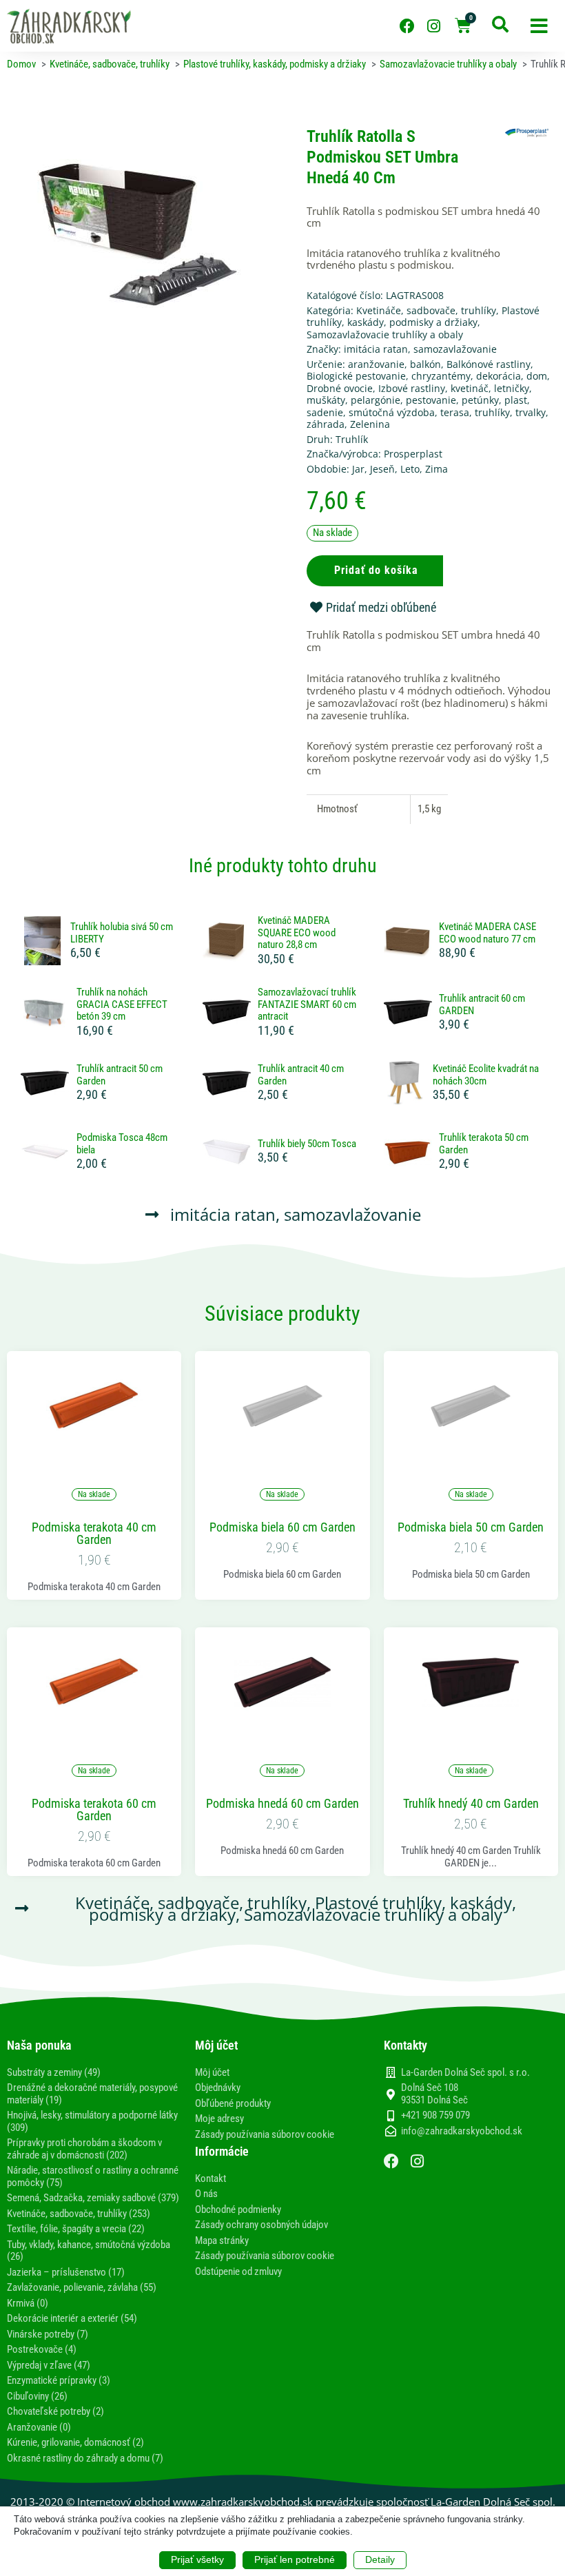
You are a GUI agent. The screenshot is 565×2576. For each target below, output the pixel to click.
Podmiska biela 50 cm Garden (471, 1527)
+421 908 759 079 (435, 2115)
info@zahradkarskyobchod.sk (462, 2131)
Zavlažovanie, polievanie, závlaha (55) (82, 2287)
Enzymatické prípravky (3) (59, 2380)
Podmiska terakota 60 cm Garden (94, 1810)
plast (516, 400)
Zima (436, 469)
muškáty (326, 400)
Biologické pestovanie (356, 376)
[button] (539, 26)
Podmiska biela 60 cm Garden (282, 1527)
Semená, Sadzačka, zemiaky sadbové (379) (93, 2198)
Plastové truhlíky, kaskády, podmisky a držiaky (423, 317)
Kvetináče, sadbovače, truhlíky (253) (79, 2214)
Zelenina (370, 424)
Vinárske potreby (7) (48, 2334)
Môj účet (212, 2072)
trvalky (531, 412)
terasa (455, 412)
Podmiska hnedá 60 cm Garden (282, 1804)
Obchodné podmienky (238, 2209)
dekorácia (499, 376)
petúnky (480, 400)
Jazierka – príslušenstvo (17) (66, 2272)
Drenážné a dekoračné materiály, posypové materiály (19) (92, 2094)
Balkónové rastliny (489, 364)
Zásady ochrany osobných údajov (261, 2225)
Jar (358, 469)
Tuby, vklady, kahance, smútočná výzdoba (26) (89, 2251)
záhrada (326, 424)
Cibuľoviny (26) (37, 2396)
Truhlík (352, 439)
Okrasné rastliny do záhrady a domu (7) (85, 2458)
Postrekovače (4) (42, 2349)
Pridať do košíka (376, 570)
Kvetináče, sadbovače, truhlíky (426, 310)
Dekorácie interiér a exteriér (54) (72, 2318)
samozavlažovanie (455, 349)
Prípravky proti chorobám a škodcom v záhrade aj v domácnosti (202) (84, 2149)
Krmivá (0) (28, 2303)
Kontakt (210, 2178)
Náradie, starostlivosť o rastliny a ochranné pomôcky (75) (93, 2176)
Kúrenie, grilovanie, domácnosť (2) (75, 2442)
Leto (410, 469)
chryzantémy (441, 376)
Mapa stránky (222, 2240)
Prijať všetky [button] (197, 2559)
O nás (206, 2194)
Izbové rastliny (412, 388)
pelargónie (376, 400)
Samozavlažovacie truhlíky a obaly (385, 334)
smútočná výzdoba (392, 412)
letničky (512, 388)
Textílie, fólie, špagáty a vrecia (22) (76, 2229)
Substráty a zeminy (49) (54, 2072)
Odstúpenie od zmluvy (238, 2271)
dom (537, 376)
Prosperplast (413, 454)
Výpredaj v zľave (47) (49, 2365)
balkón (425, 364)
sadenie (325, 412)
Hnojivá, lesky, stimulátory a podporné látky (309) (92, 2121)
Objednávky (218, 2088)
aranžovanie (376, 364)
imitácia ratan (376, 349)
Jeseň (382, 469)
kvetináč (470, 388)
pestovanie (431, 400)
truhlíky (492, 412)
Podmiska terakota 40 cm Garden (94, 1534)
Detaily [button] (380, 2559)
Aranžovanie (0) (39, 2427)
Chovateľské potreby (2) (55, 2411)
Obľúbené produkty (233, 2103)
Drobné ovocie (340, 388)
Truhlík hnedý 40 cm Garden (471, 1804)
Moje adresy (219, 2119)
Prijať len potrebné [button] (295, 2559)
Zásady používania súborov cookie (265, 2134)
